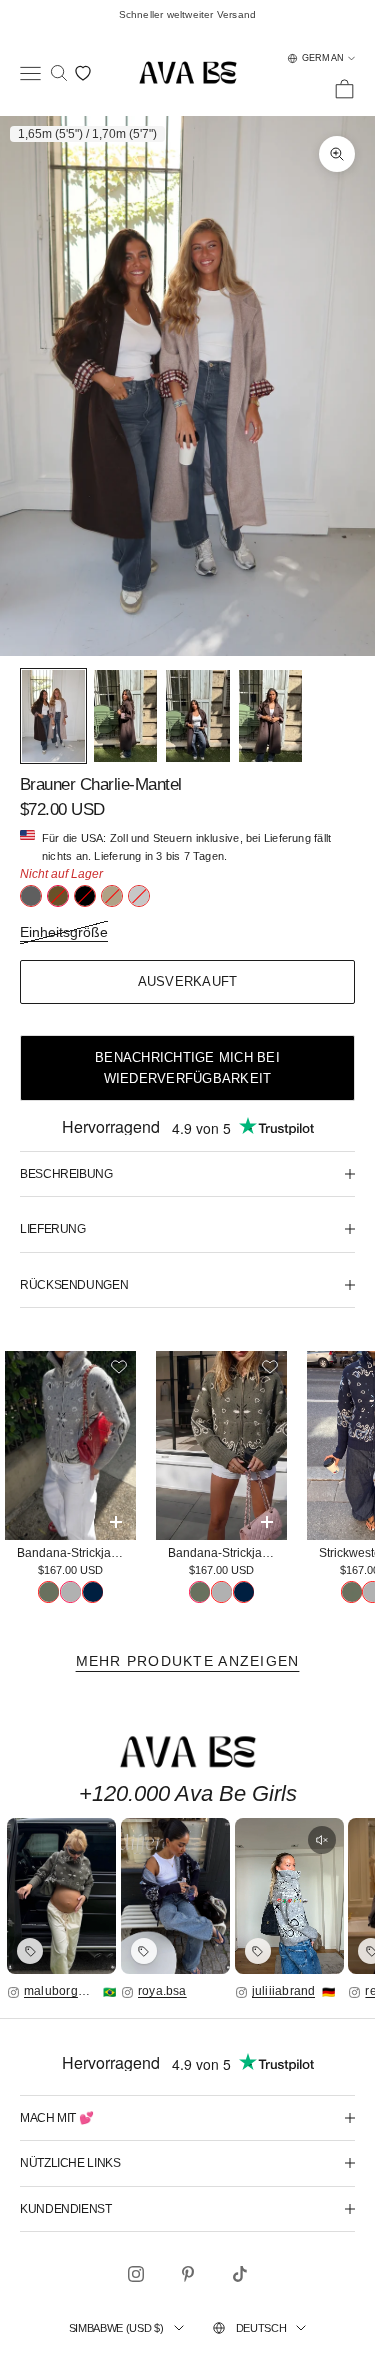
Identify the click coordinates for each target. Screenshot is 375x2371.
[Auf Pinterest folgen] (188, 2274)
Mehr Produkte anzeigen (188, 1661)
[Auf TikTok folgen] (240, 2274)
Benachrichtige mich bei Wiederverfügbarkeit (187, 1068)
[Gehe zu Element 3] (197, 716)
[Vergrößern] (61, 1896)
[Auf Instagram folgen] (136, 2274)
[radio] (31, 896)
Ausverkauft (188, 981)
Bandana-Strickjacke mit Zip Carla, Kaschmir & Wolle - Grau (76, 1553)
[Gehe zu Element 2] (125, 716)
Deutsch (261, 2328)
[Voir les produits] (30, 1951)
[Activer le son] (322, 1840)
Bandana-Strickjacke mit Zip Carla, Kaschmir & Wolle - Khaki (227, 1553)
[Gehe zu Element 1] (53, 716)
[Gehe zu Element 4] (270, 716)
